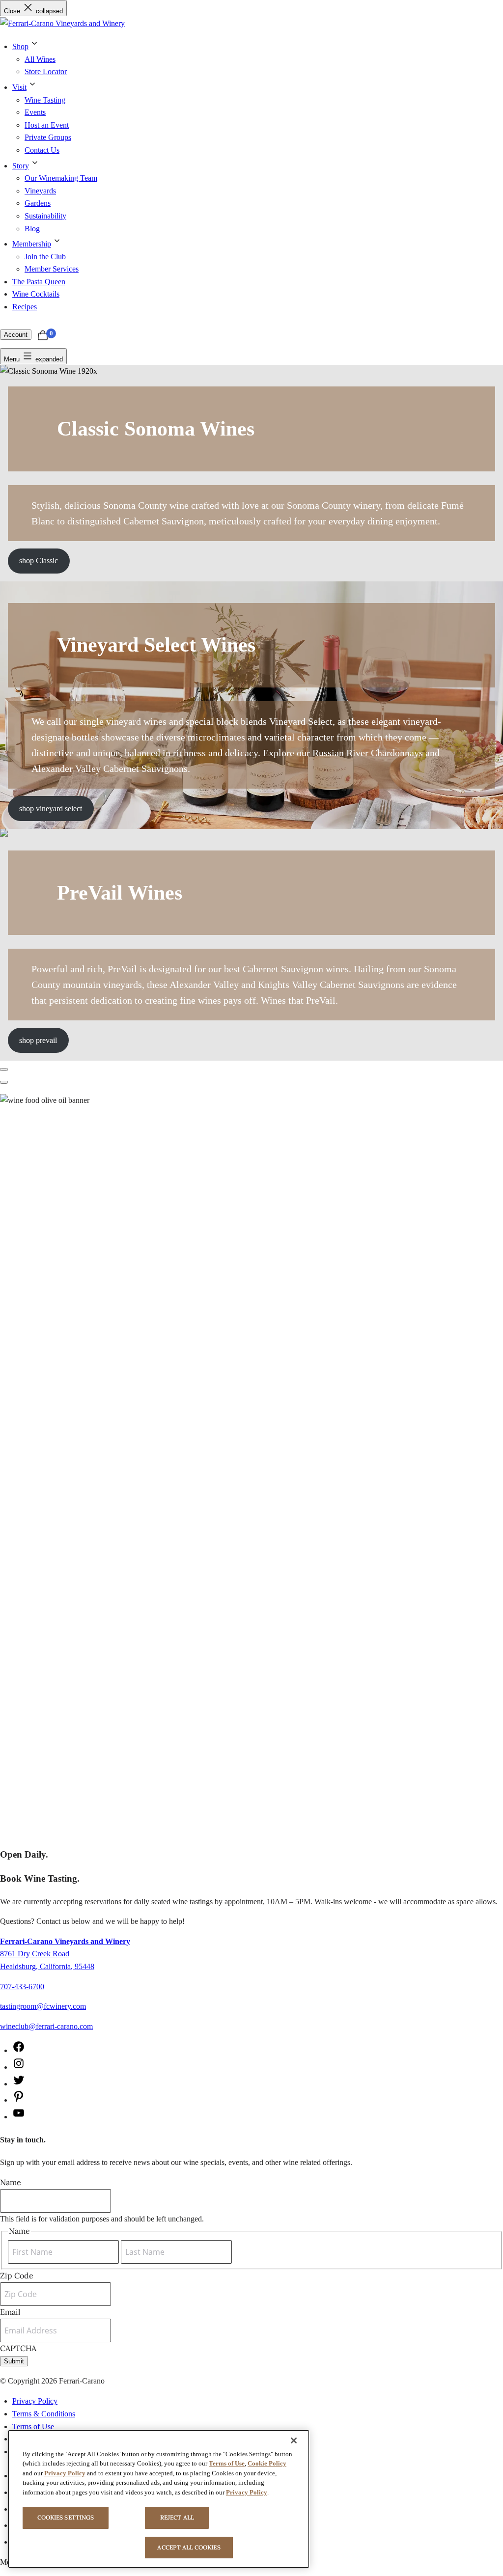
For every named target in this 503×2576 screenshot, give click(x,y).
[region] (159, 2499)
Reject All (177, 2517)
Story (21, 166)
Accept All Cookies (189, 2547)
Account (16, 335)
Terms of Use (33, 2426)
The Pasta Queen (39, 282)
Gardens (38, 203)
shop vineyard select (51, 808)
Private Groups (48, 137)
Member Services (52, 269)
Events (35, 112)
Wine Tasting (45, 100)
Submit (14, 2361)
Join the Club (45, 257)
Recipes (25, 307)
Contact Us (42, 150)
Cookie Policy (267, 2463)
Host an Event (47, 125)
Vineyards (40, 191)
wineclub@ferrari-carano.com (46, 2026)
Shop (20, 46)
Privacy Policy (35, 2401)
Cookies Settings (66, 2517)
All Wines (40, 59)
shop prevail (38, 1040)
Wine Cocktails (36, 294)
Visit (19, 87)
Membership (32, 244)
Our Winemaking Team (61, 178)
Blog (32, 229)
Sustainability (45, 216)
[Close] (294, 2440)
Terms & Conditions (44, 2414)
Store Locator (46, 71)
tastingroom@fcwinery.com (43, 2006)
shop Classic (39, 561)
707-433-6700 (22, 1987)
